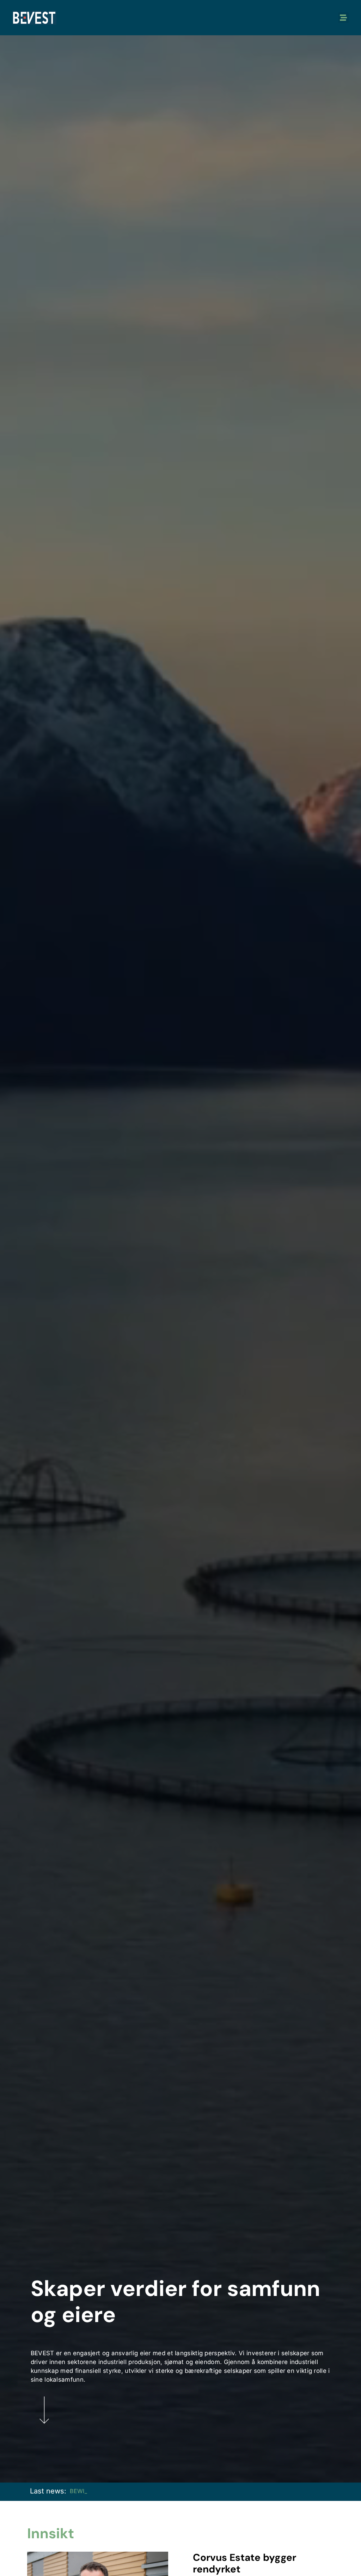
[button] (343, 18)
